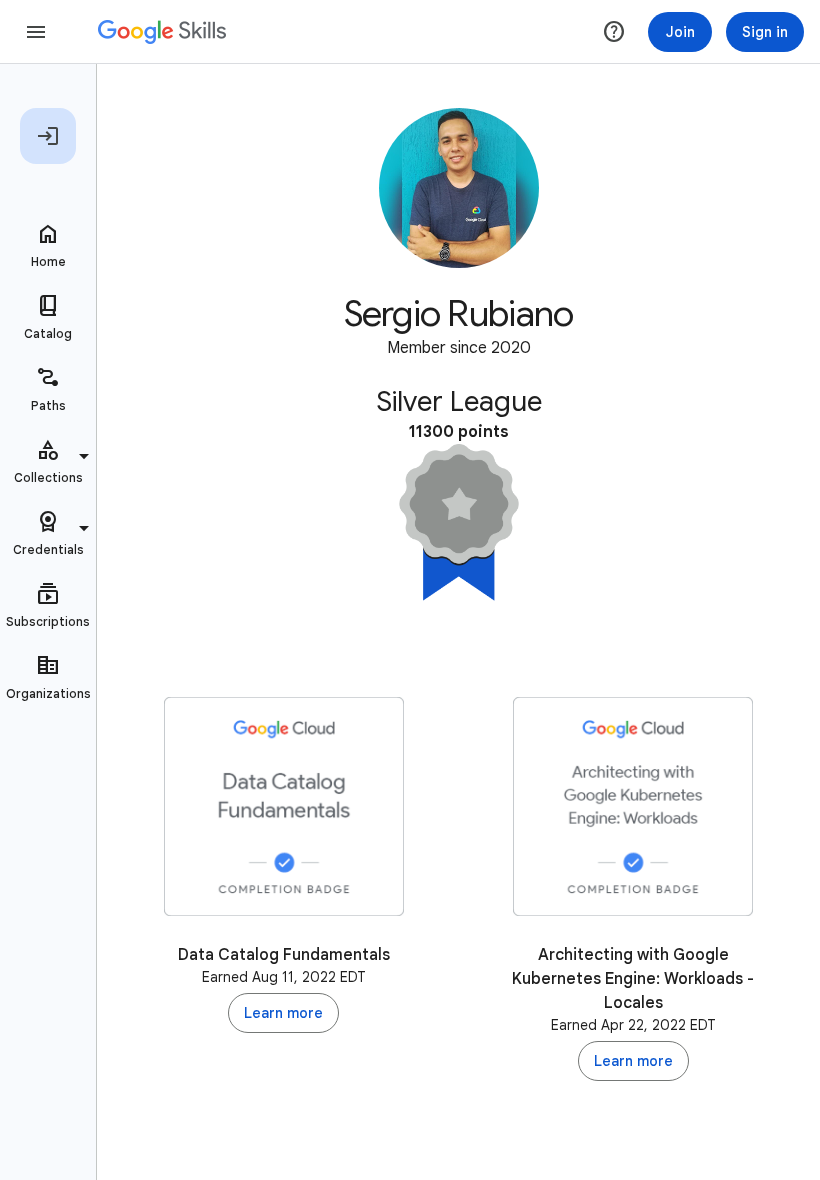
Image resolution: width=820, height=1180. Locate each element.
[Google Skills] (162, 32)
